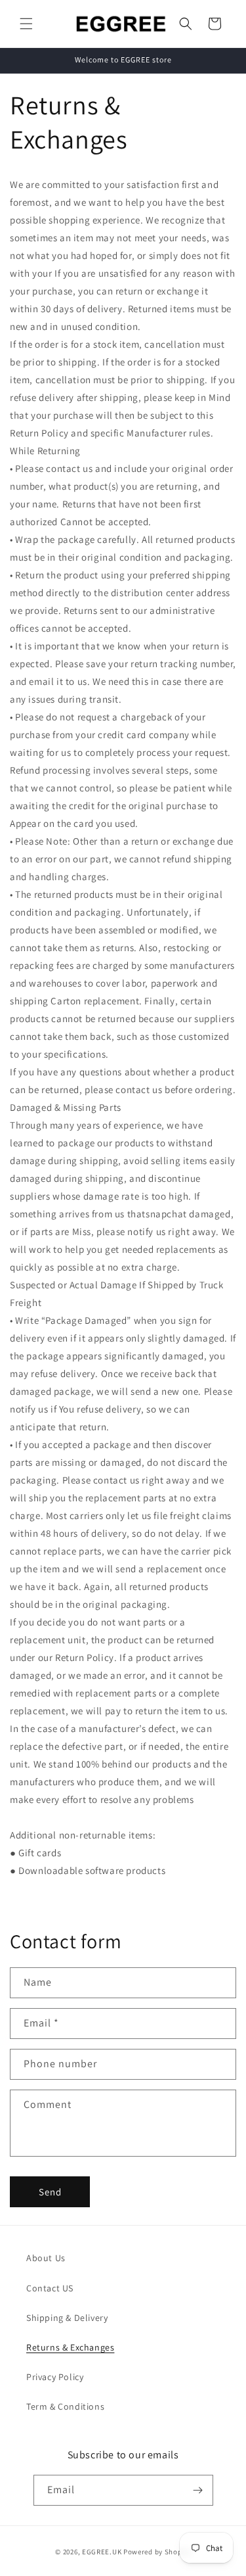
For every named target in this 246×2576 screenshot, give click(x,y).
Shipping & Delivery (67, 2318)
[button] (26, 24)
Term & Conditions (65, 2406)
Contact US (50, 2288)
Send (50, 2192)
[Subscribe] (198, 2490)
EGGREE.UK (102, 2552)
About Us (46, 2258)
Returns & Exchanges (70, 2347)
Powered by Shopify (157, 2552)
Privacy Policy (55, 2377)
